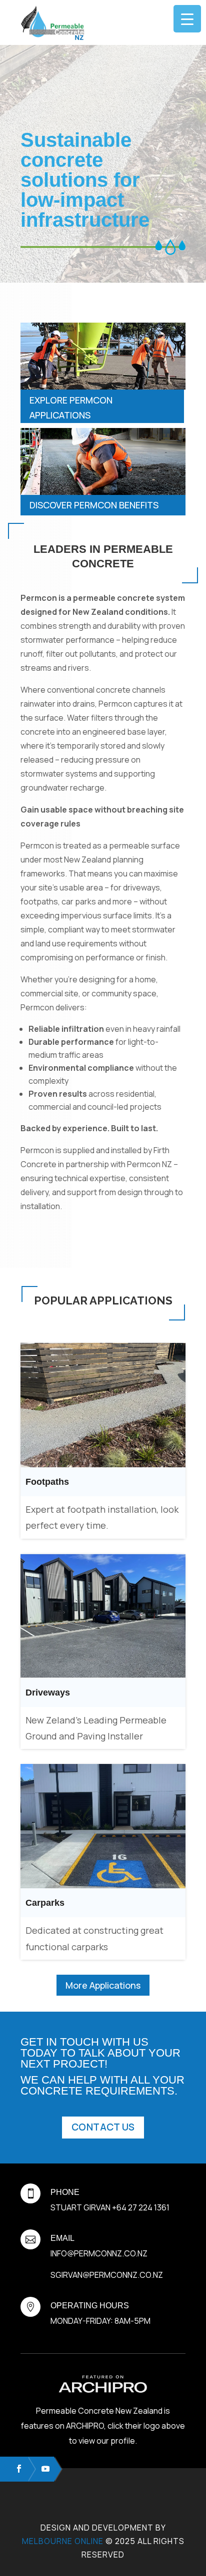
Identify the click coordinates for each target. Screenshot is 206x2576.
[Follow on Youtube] (41, 2469)
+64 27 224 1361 (141, 2207)
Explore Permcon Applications (71, 408)
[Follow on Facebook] (14, 2469)
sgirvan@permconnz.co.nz (107, 2275)
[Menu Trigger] (187, 19)
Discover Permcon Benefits (94, 505)
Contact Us (103, 2127)
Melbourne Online (63, 2541)
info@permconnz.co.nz (99, 2253)
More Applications (103, 1985)
